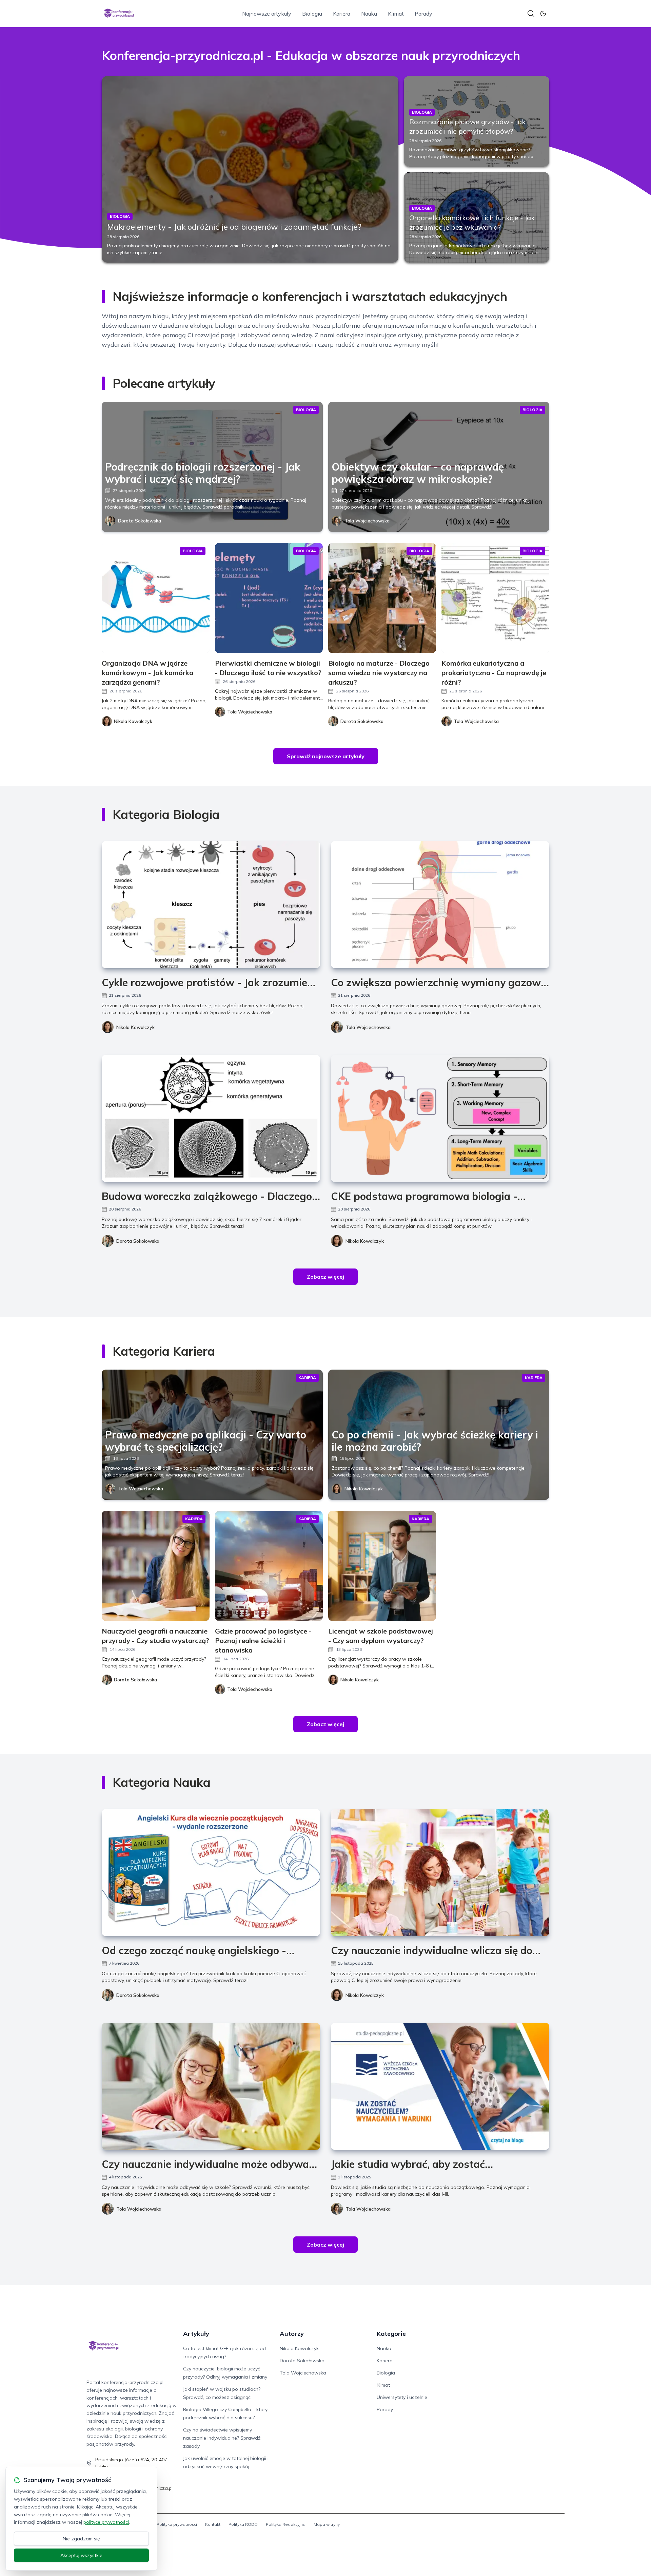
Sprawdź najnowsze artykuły (326, 756)
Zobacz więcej (325, 1277)
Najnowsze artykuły (267, 14)
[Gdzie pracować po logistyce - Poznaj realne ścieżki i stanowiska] (269, 1566)
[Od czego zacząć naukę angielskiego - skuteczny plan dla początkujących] (211, 1873)
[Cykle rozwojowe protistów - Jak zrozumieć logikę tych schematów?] (211, 905)
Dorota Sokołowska (140, 521)
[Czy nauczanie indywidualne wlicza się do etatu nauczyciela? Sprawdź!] (440, 1873)
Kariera (342, 14)
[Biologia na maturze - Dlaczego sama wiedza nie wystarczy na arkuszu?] (382, 598)
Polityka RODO (243, 2524)
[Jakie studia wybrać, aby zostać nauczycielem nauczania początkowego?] (440, 2086)
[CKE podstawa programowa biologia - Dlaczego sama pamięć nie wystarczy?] (440, 1118)
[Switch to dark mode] (543, 14)
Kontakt (213, 2524)
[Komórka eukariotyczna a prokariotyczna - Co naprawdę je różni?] (495, 598)
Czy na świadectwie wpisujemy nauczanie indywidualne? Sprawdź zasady (222, 2438)
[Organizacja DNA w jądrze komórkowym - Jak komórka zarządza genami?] (156, 598)
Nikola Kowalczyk (135, 1027)
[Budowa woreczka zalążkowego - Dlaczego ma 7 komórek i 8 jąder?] (211, 1118)
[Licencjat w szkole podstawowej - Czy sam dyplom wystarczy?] (382, 1566)
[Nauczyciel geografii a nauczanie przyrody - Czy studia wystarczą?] (156, 1566)
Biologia (312, 14)
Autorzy (292, 2334)
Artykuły (196, 2334)
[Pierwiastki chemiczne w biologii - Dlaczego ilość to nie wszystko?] (269, 598)
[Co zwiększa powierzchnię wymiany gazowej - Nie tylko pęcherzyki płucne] (440, 905)
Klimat (396, 14)
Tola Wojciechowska (367, 521)
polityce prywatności (106, 2522)
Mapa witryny (327, 2524)
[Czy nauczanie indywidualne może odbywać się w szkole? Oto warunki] (211, 2086)
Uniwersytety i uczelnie (402, 2397)
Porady (423, 14)
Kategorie (391, 2334)
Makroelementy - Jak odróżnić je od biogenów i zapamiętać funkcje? (234, 227)
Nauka (369, 14)
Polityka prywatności (177, 2524)
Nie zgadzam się (81, 2539)
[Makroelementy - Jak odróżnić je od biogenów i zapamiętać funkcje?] (250, 169)
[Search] (531, 14)
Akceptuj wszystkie (81, 2555)
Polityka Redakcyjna (286, 2524)
